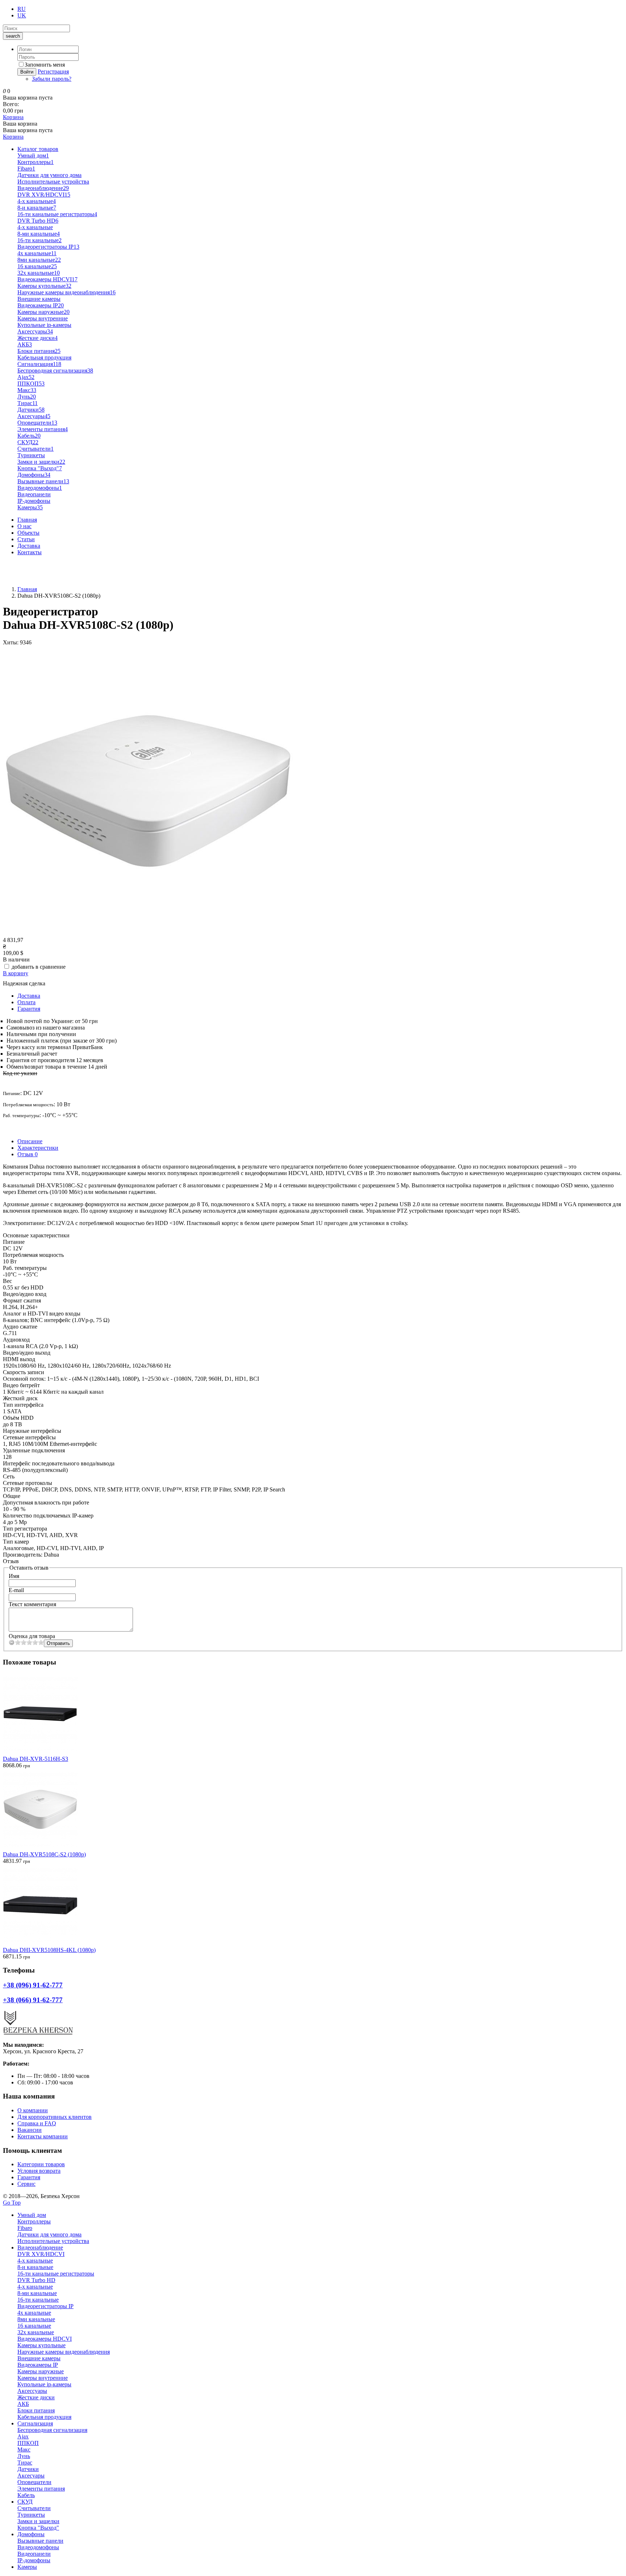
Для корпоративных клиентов (55, 2117)
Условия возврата (39, 2171)
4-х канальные (35, 227)
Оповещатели (37, 423)
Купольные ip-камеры (44, 325)
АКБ (25, 344)
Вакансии (30, 2130)
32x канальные (39, 273)
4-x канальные (37, 201)
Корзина (13, 117)
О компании (33, 2110)
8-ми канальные (39, 234)
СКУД (28, 442)
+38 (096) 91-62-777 (27, 565)
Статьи (26, 539)
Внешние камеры (39, 299)
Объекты (28, 533)
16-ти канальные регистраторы (57, 214)
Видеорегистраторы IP (48, 247)
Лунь (27, 397)
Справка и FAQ (37, 2123)
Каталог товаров (38, 149)
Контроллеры (36, 162)
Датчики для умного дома (49, 175)
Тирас (28, 403)
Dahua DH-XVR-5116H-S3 (36, 1759)
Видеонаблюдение (43, 188)
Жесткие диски (37, 338)
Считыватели (36, 449)
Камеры (30, 507)
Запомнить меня (45, 65)
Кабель (29, 436)
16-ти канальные (39, 240)
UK (22, 15)
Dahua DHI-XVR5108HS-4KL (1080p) (49, 1950)
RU (22, 9)
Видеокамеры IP (41, 305)
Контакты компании (43, 2136)
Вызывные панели (43, 481)
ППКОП (31, 384)
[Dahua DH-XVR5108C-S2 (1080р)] (148, 933)
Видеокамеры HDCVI (47, 279)
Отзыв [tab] (28, 1154)
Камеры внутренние (43, 318)
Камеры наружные (43, 312)
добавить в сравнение (39, 967)
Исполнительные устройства (53, 182)
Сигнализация (39, 364)
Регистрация (53, 71)
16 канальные (37, 266)
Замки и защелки (41, 462)
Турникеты (31, 455)
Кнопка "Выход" (40, 468)
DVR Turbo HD (38, 221)
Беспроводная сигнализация (55, 371)
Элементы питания (43, 429)
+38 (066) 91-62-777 (27, 577)
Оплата (26, 1002)
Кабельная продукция (44, 357)
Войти (27, 72)
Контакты (30, 552)
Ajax (26, 377)
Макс (27, 390)
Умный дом (33, 155)
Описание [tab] (30, 1141)
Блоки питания (39, 351)
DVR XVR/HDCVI (44, 195)
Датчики (31, 410)
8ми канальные (39, 260)
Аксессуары (35, 331)
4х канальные (37, 253)
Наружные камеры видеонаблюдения (66, 292)
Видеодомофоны (40, 488)
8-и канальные (37, 208)
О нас (24, 526)
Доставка (29, 546)
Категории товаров (41, 2164)
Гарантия (29, 1009)
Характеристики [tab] (38, 1148)
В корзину (16, 973)
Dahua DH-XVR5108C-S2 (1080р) (44, 1854)
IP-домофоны (34, 501)
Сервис (26, 2184)
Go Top (12, 2203)
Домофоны (34, 475)
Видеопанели (34, 494)
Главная (27, 520)
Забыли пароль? (52, 79)
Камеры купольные (44, 286)
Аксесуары (34, 416)
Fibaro (26, 169)
